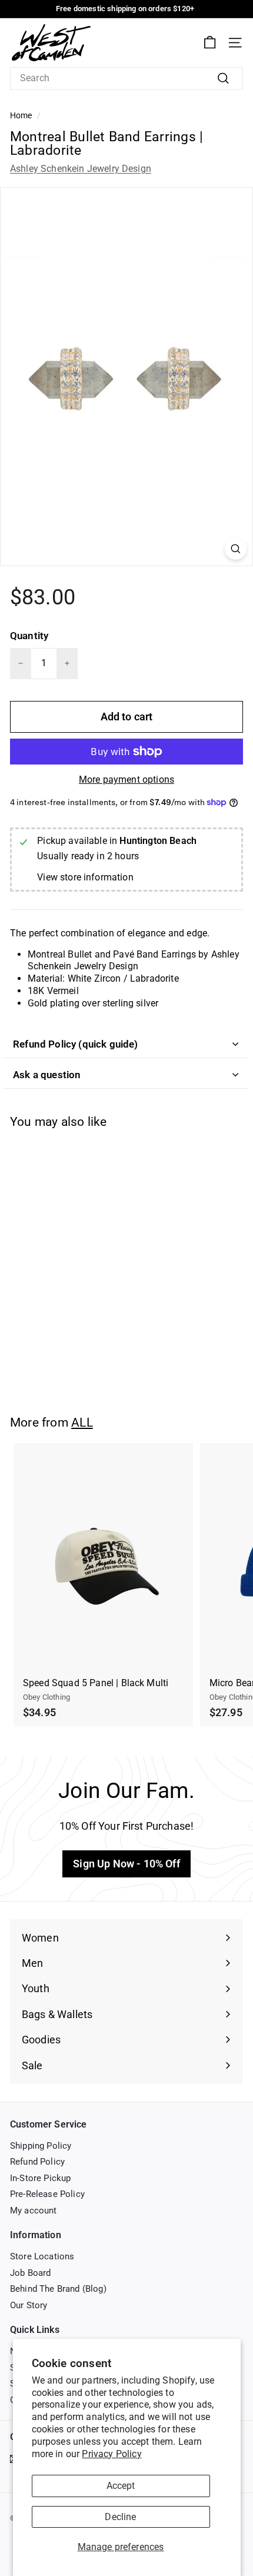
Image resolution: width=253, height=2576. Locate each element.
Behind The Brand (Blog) (58, 2289)
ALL (82, 1422)
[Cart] (210, 43)
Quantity (29, 636)
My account (34, 2211)
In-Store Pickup (40, 2178)
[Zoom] (236, 549)
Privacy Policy (111, 2454)
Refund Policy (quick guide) (76, 1044)
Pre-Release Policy (47, 2194)
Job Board (30, 2273)
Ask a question (47, 1075)
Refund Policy (37, 2162)
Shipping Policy (41, 2146)
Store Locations (42, 2256)
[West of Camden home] (51, 43)
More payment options (126, 780)
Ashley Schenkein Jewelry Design (81, 169)
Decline (120, 2517)
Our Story (29, 2305)
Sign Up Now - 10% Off (126, 1864)
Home (21, 115)
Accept (121, 2486)
